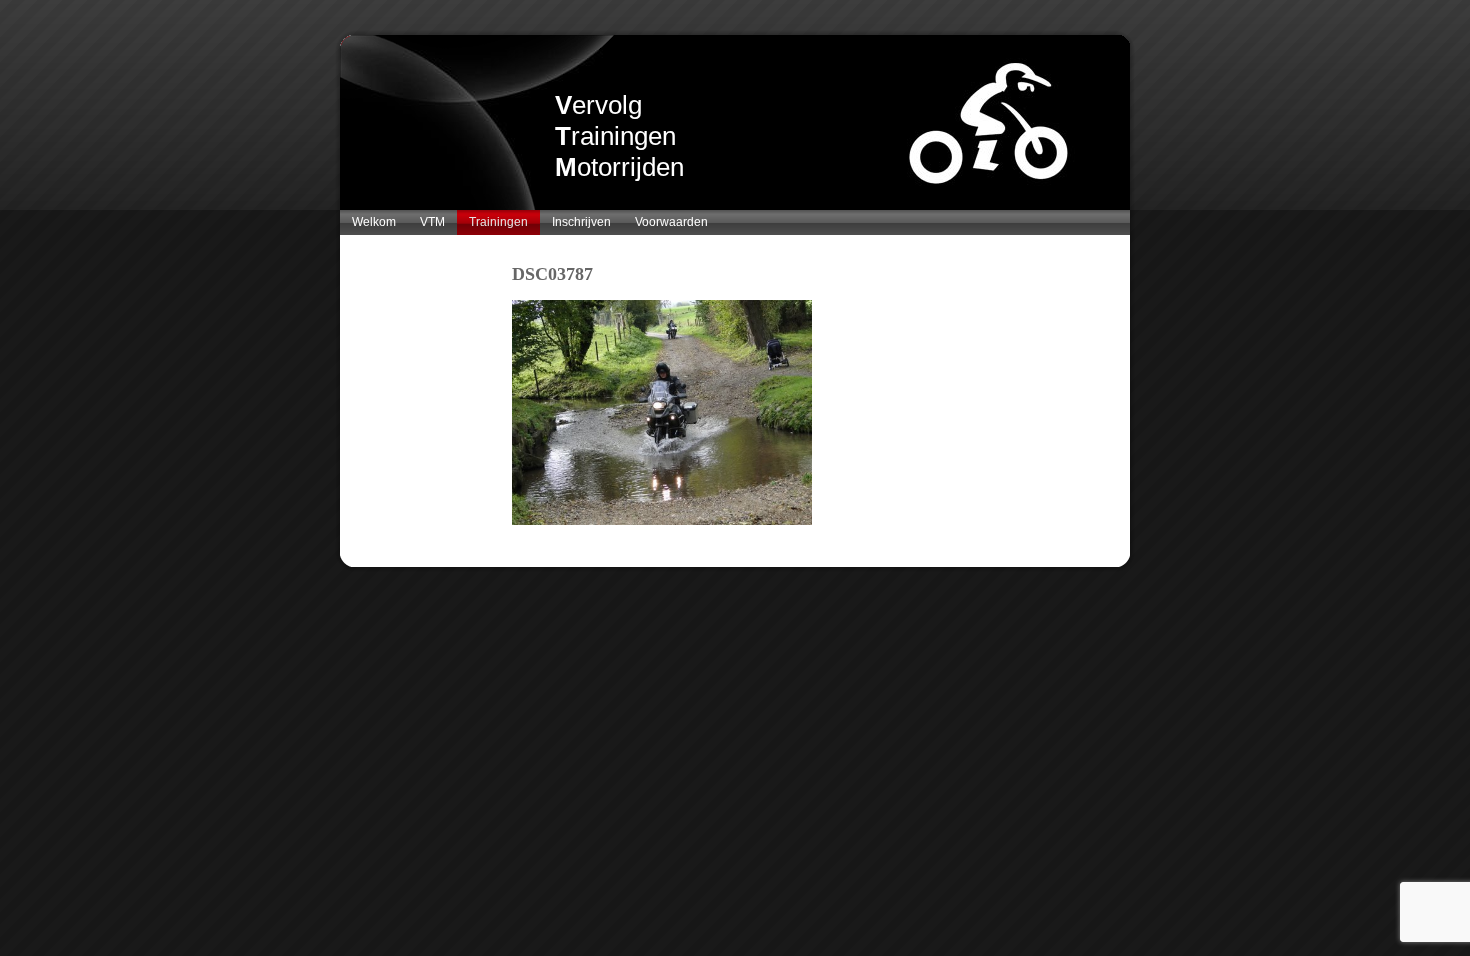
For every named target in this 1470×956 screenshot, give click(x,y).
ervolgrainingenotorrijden (619, 136)
